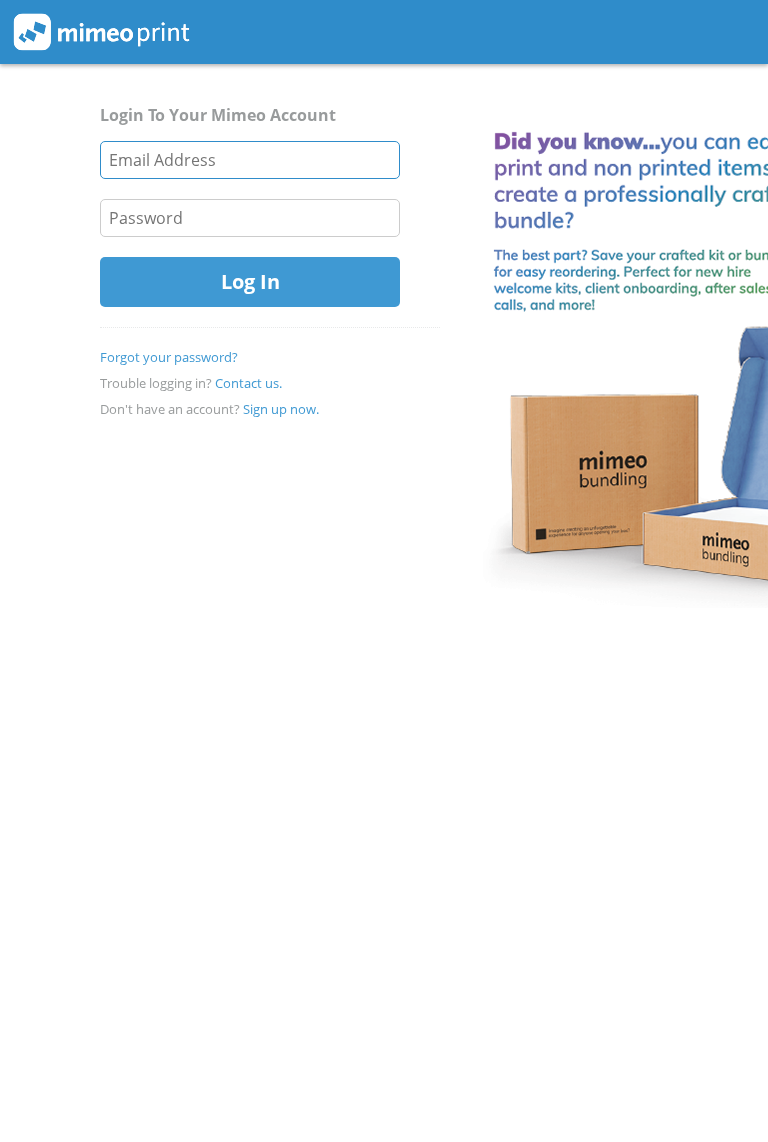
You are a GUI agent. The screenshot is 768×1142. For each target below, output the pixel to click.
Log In (250, 281)
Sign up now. (281, 409)
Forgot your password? (169, 357)
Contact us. (248, 383)
